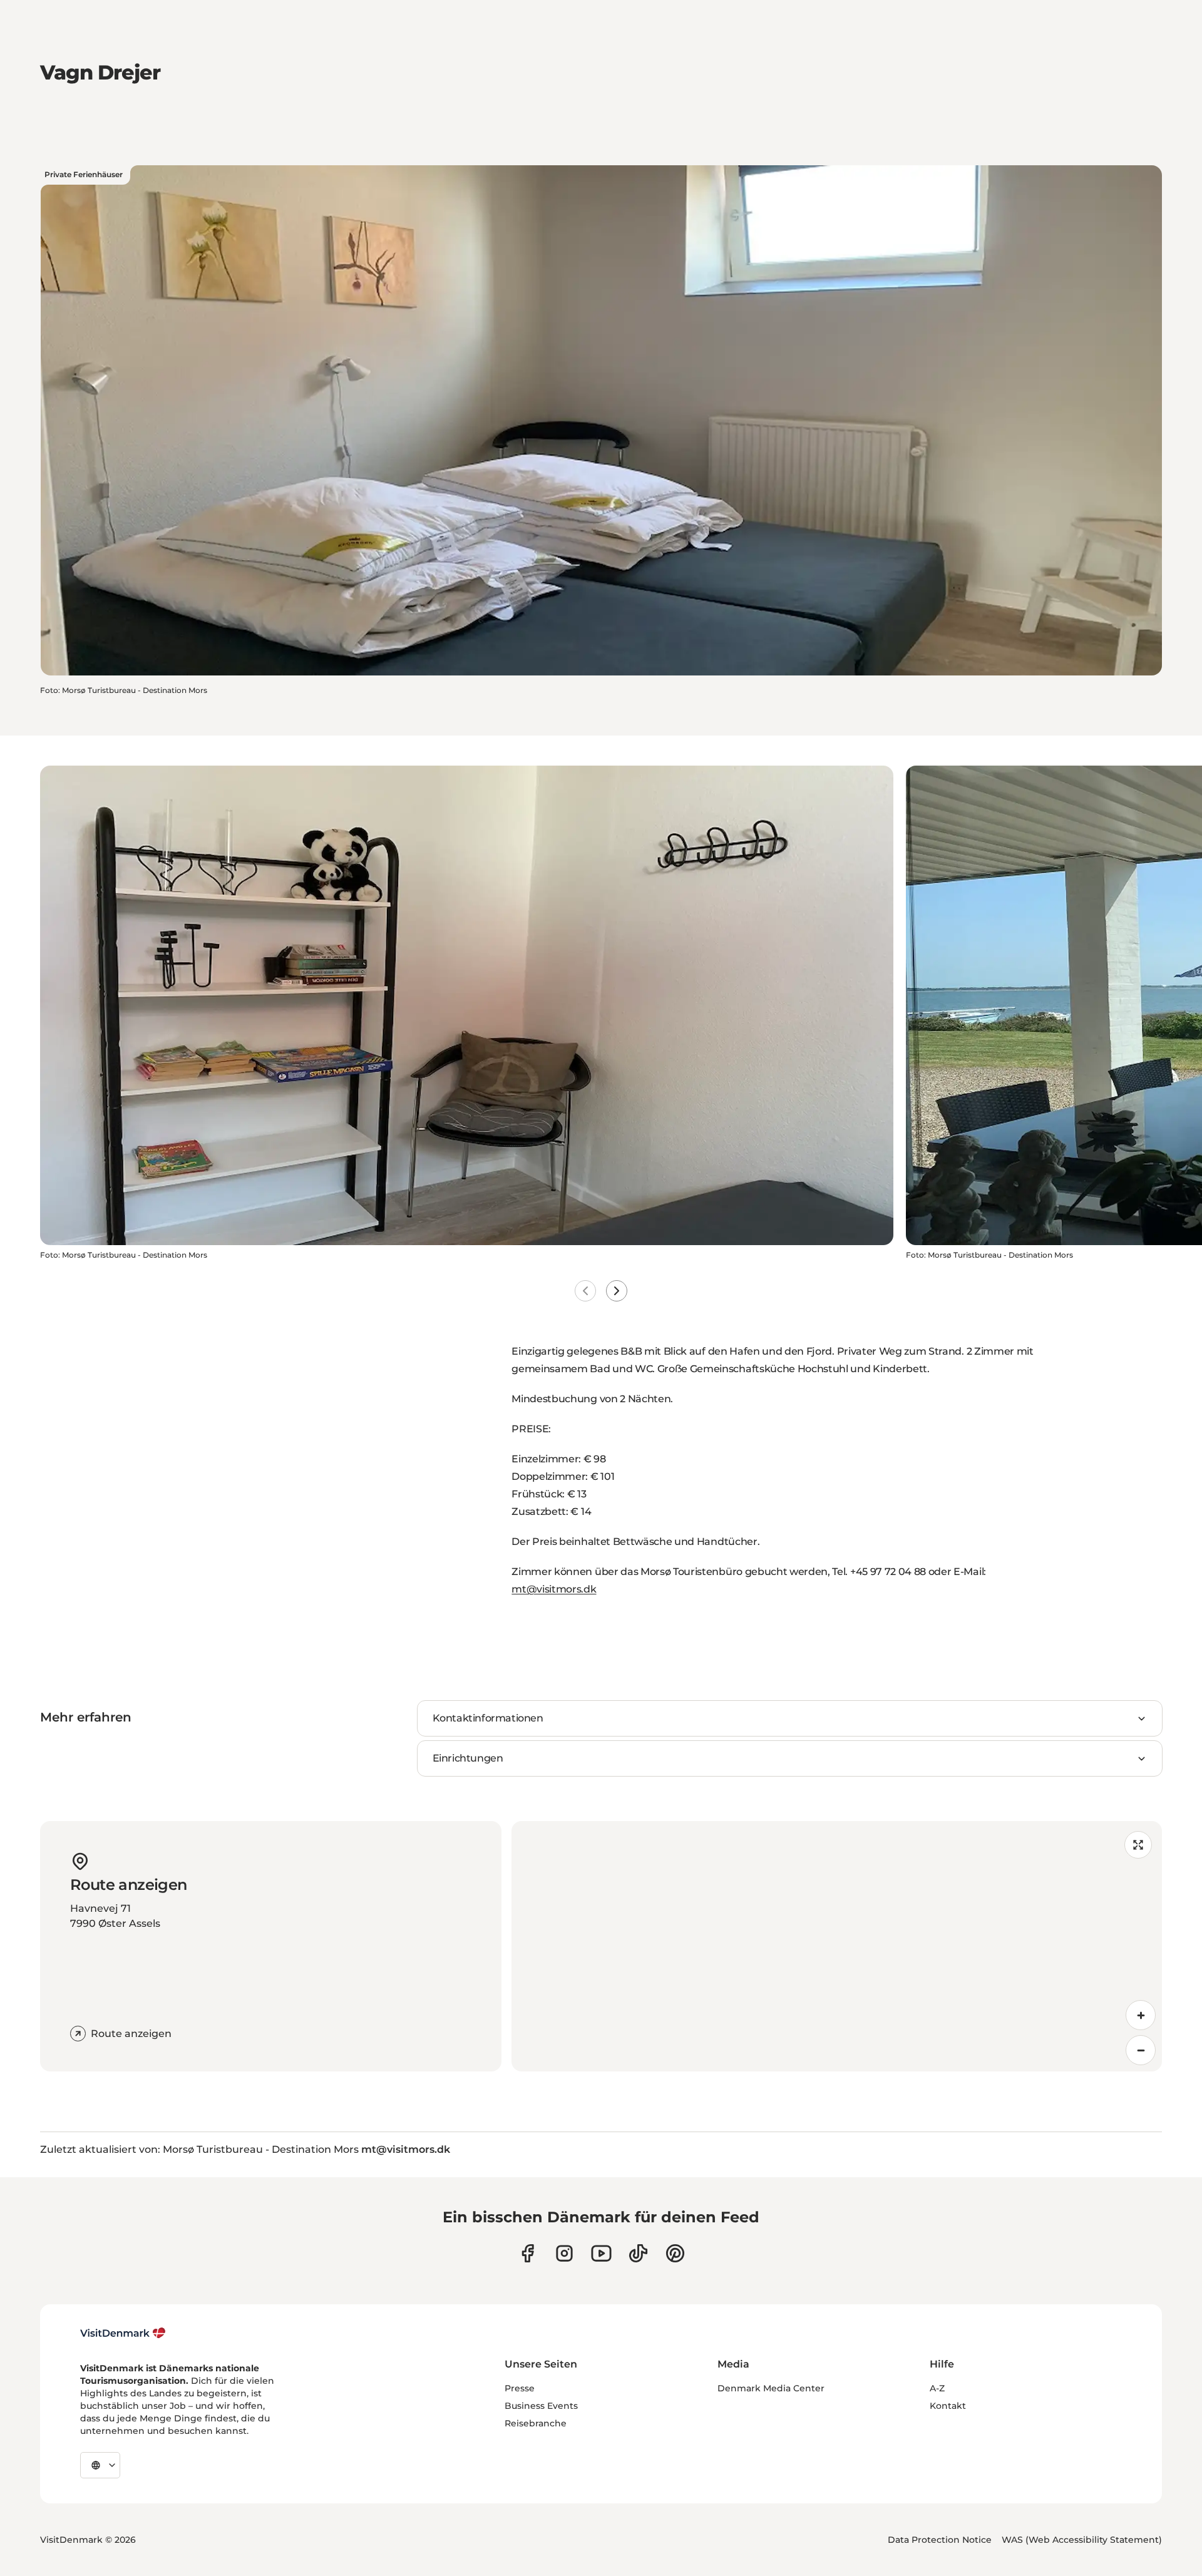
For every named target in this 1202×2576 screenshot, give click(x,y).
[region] (837, 1946)
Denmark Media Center (771, 2388)
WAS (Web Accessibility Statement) (1082, 2540)
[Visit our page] (564, 2253)
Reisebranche (536, 2423)
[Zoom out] (1141, 2050)
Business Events (541, 2406)
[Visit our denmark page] (527, 2253)
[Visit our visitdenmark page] (601, 2253)
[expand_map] (1138, 1845)
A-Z (937, 2388)
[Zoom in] (1141, 2015)
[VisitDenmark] (123, 2333)
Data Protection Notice (940, 2540)
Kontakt (948, 2406)
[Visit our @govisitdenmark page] (638, 2253)
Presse (520, 2388)
